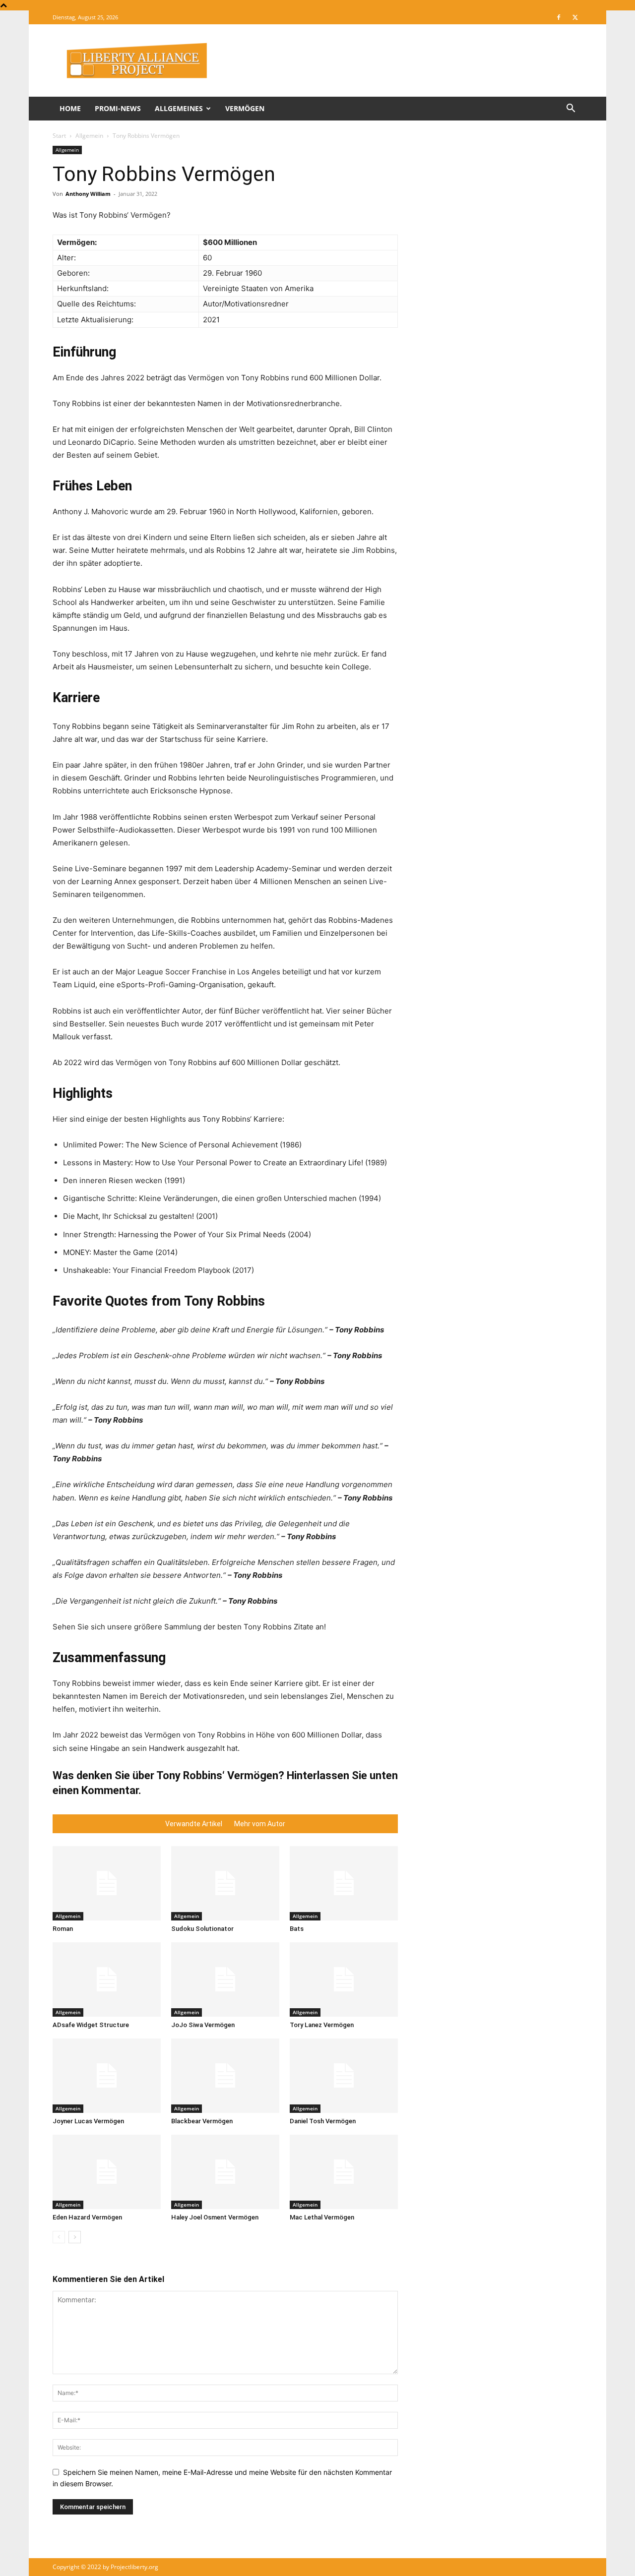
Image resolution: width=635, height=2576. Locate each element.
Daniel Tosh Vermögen (323, 2121)
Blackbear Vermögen (202, 2121)
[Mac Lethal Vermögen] (344, 2172)
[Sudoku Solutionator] (225, 1883)
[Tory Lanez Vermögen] (344, 1979)
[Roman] (107, 1883)
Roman (63, 1929)
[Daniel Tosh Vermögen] (344, 2076)
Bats (297, 1929)
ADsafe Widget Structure (91, 2025)
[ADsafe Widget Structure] (107, 1979)
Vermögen (245, 108)
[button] (571, 109)
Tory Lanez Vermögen (322, 2025)
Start (59, 136)
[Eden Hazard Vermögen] (107, 2172)
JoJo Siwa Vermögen (203, 2025)
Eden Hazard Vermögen (87, 2217)
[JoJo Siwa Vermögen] (225, 1979)
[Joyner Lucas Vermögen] (107, 2076)
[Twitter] (575, 17)
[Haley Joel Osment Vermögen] (225, 2172)
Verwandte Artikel (194, 1824)
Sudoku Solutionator (202, 1929)
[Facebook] (559, 17)
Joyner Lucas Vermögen (88, 2121)
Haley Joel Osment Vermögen (215, 2217)
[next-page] (75, 2237)
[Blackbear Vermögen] (225, 2076)
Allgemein (89, 136)
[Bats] (344, 1883)
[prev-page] (59, 2237)
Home (70, 108)
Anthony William (88, 194)
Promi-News (118, 108)
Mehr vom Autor (260, 1824)
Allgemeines (179, 108)
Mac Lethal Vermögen (322, 2217)
